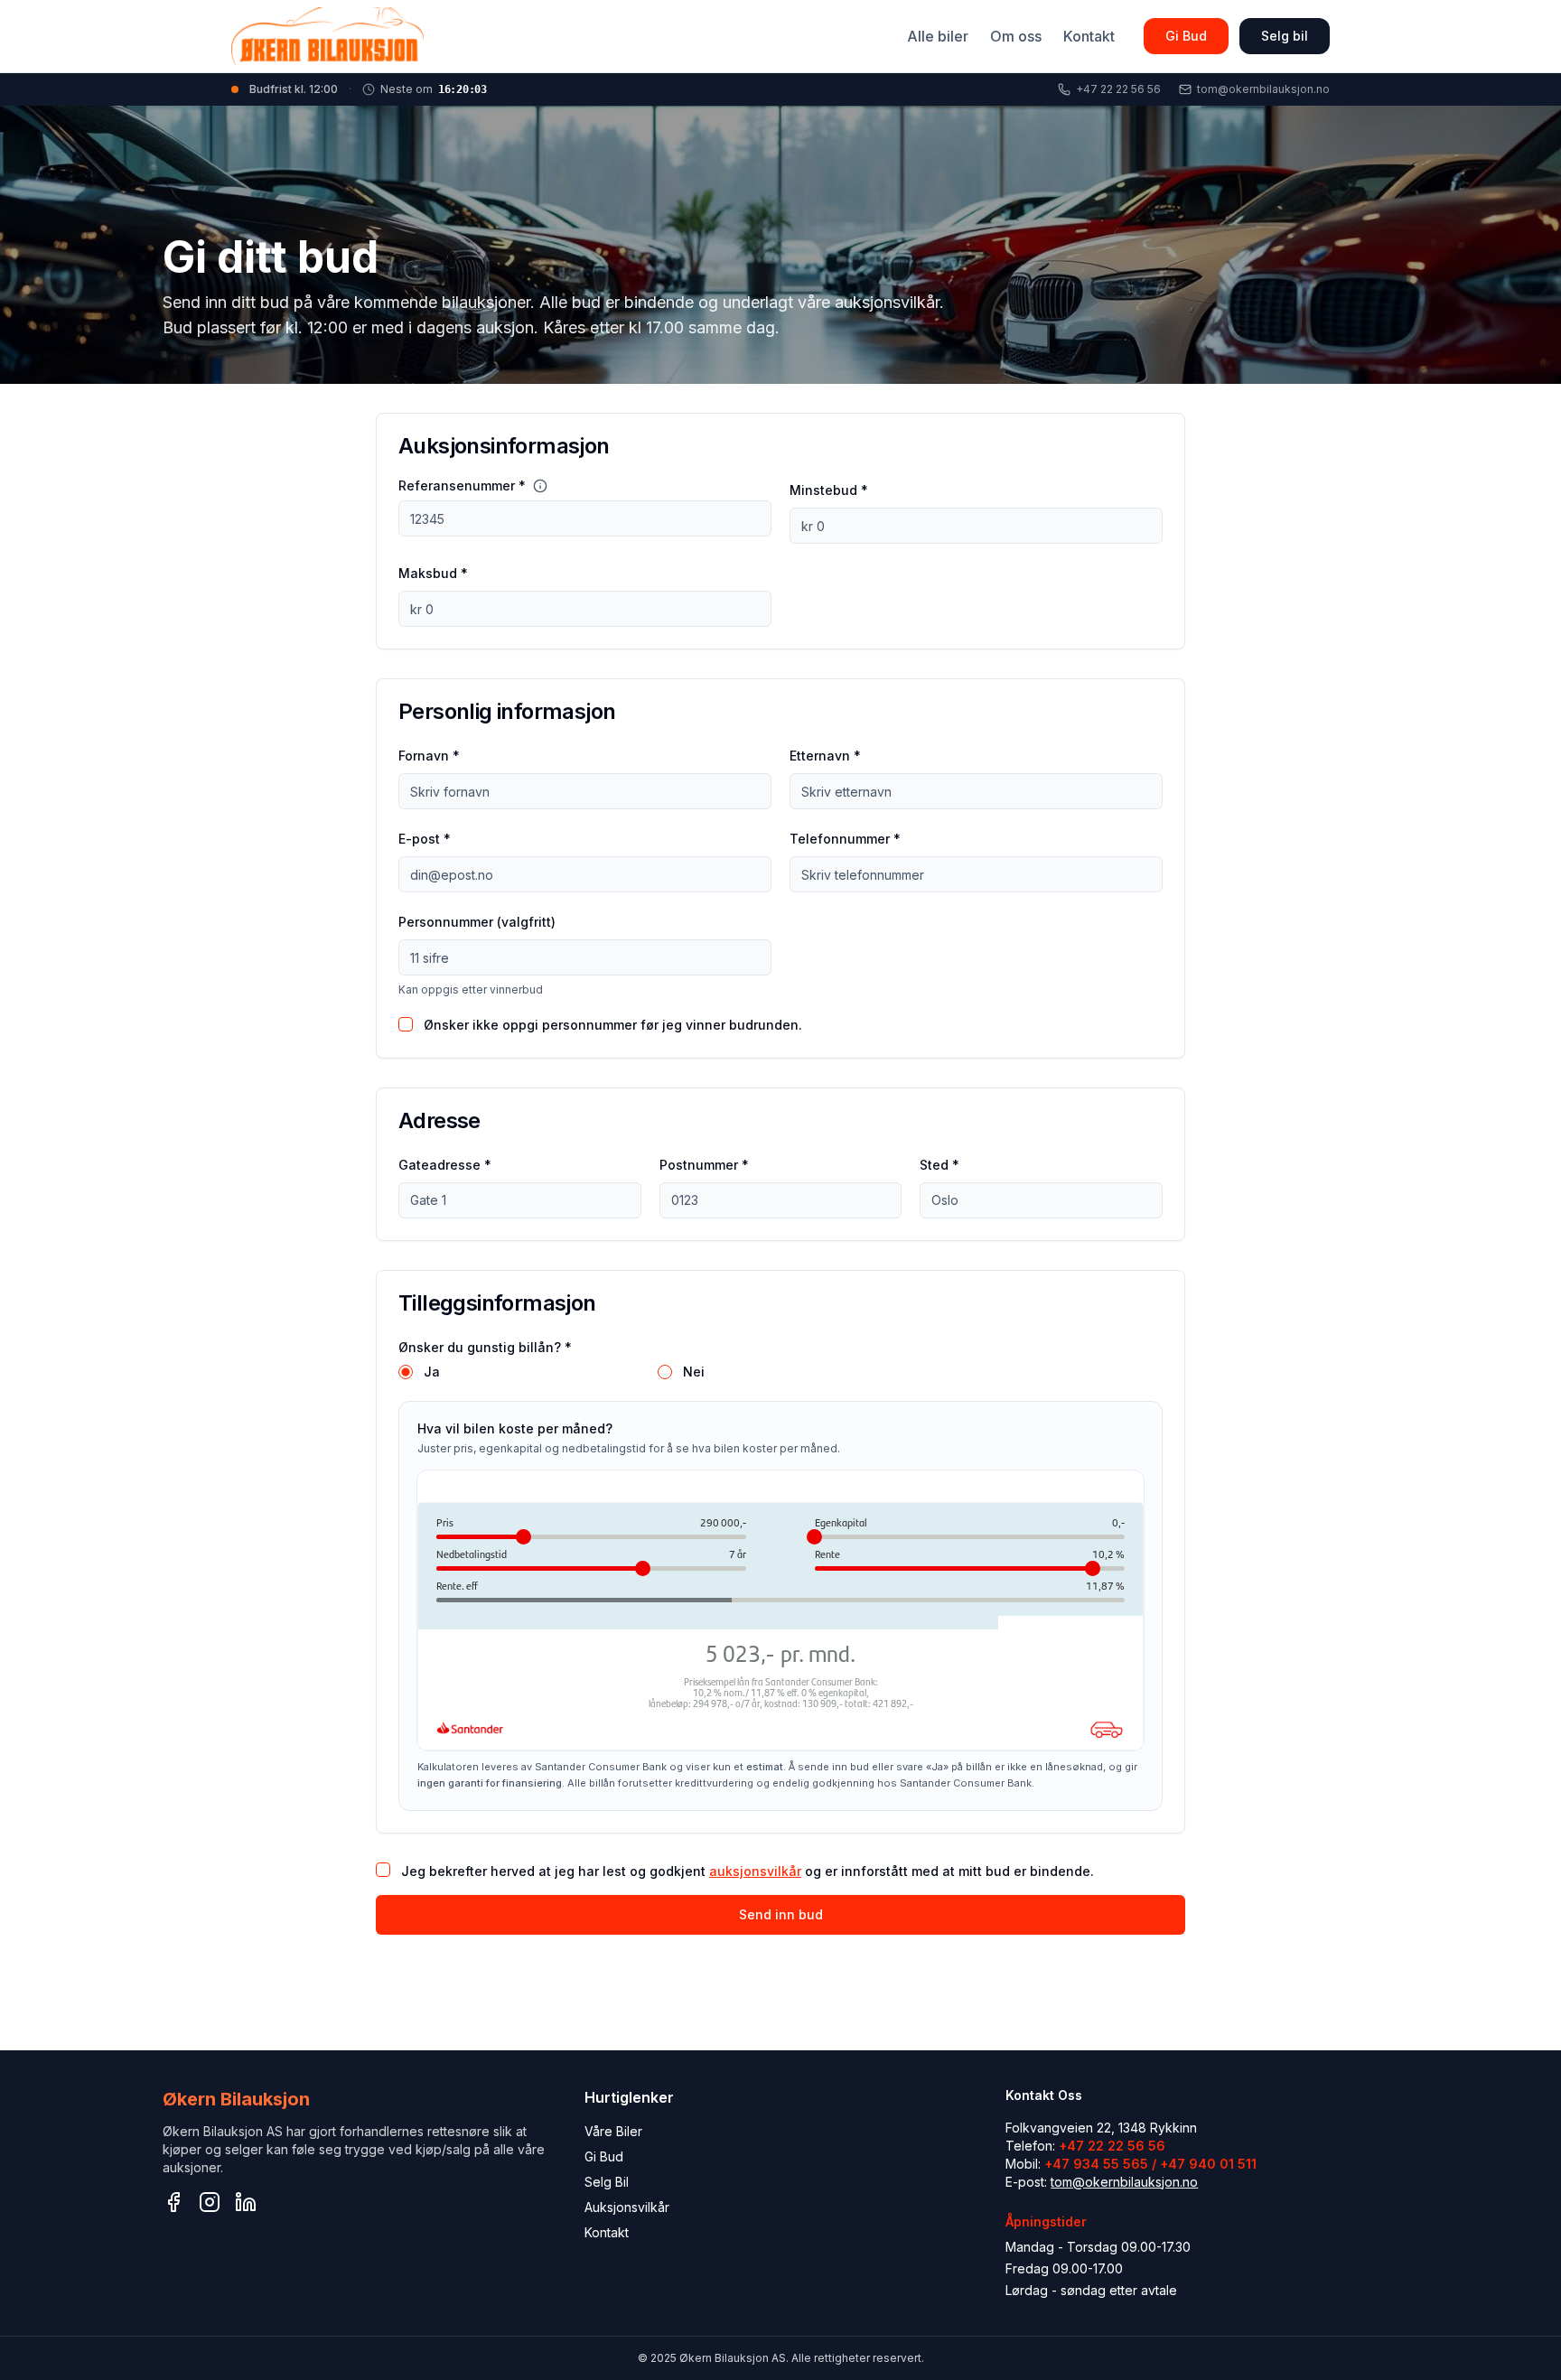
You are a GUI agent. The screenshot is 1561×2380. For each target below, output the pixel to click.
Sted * (939, 1165)
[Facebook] (173, 2202)
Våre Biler (613, 2131)
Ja (432, 1372)
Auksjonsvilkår (627, 2207)
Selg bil (1285, 36)
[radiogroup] (780, 1372)
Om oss (1016, 36)
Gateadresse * (445, 1165)
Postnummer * (704, 1165)
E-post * (425, 839)
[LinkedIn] (246, 2202)
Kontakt (1089, 36)
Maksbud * (433, 573)
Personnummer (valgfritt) (477, 922)
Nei (694, 1372)
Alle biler (938, 36)
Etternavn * (825, 756)
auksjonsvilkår (755, 1871)
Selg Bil (607, 2182)
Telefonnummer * (845, 839)
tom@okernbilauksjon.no (1124, 2182)
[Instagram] (210, 2202)
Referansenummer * (462, 486)
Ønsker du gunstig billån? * (485, 1347)
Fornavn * (429, 756)
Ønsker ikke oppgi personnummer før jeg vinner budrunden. (613, 1025)
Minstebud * (829, 490)
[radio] (406, 1372)
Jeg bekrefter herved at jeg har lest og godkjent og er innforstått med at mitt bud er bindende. (748, 1871)
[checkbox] (406, 1024)
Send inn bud (781, 1914)
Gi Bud (1186, 36)
